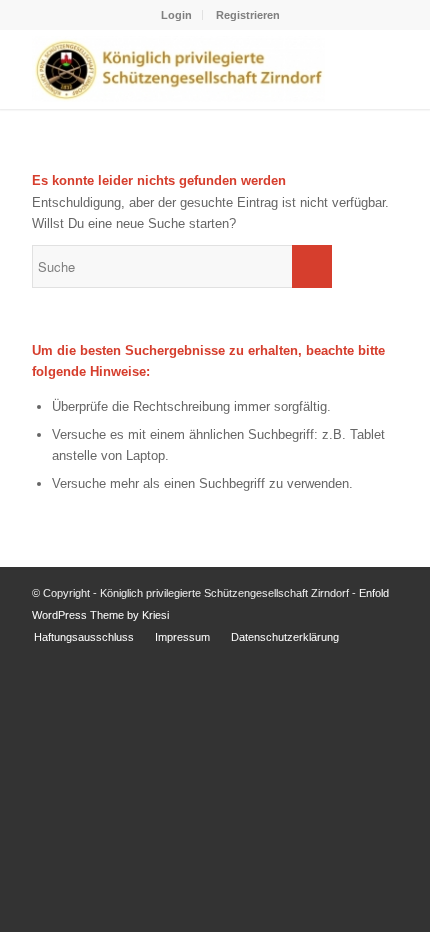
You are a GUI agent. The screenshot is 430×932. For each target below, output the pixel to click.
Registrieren (248, 15)
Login (176, 15)
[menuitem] (177, 15)
